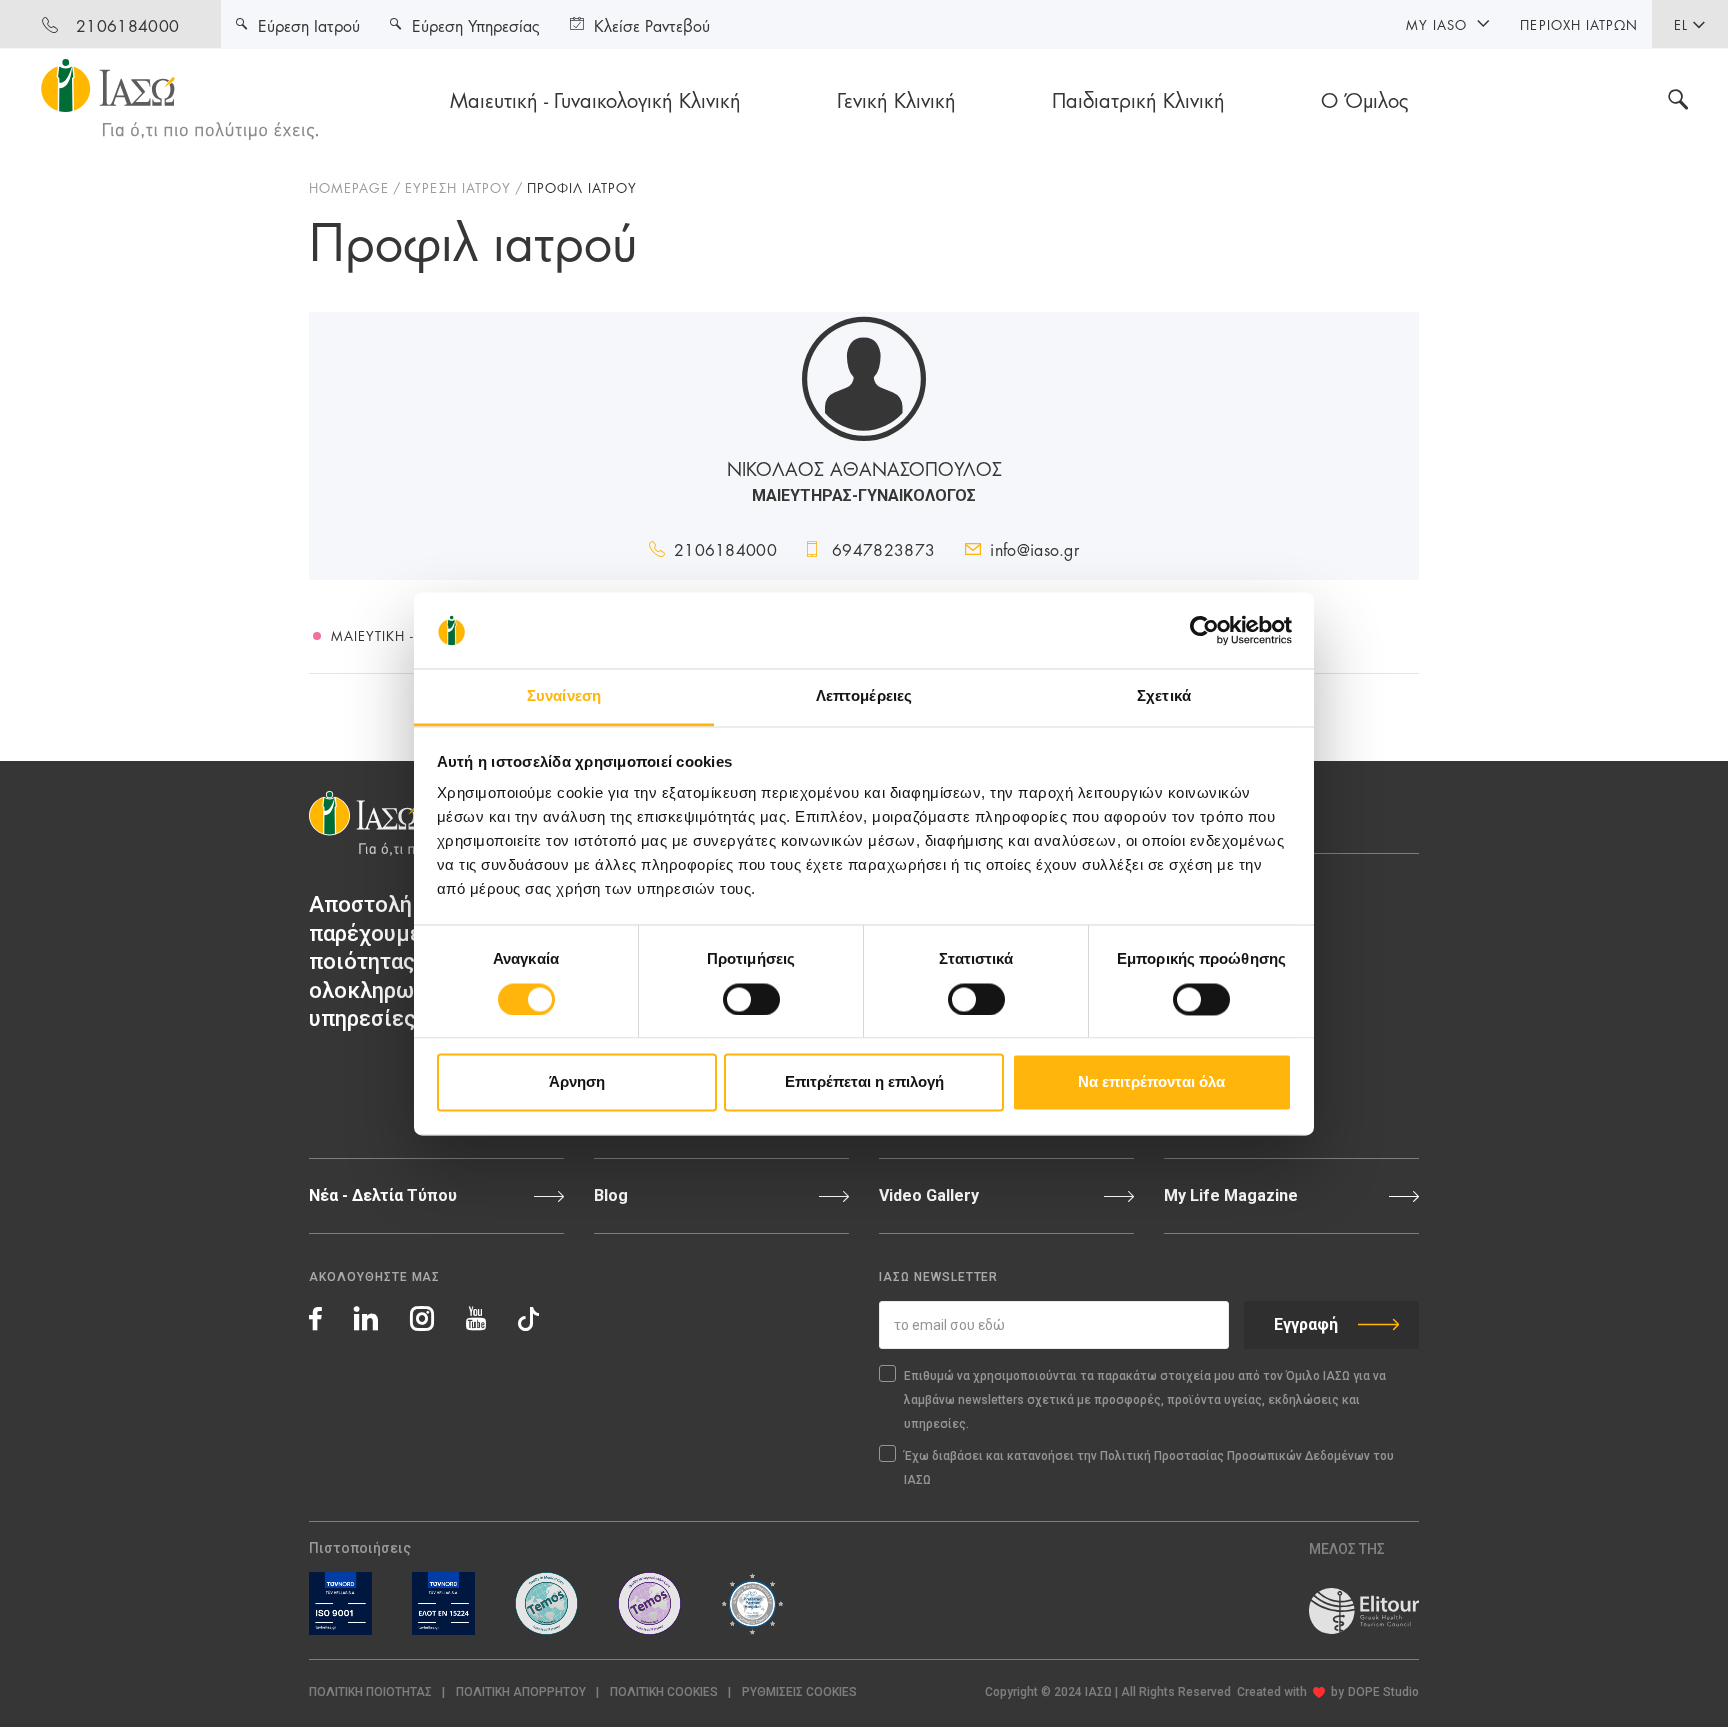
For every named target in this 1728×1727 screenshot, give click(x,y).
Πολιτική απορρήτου (521, 1692)
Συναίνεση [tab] (564, 696)
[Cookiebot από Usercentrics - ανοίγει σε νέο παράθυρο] (1204, 630)
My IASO (1436, 24)
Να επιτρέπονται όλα (1151, 1082)
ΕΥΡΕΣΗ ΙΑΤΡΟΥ (458, 187)
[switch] (751, 999)
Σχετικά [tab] (1164, 696)
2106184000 (127, 24)
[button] (799, 1692)
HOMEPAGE (349, 187)
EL (1681, 24)
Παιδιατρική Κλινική (1138, 99)
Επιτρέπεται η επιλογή (864, 1082)
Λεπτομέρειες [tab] (864, 696)
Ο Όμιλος (1365, 99)
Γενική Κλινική (896, 99)
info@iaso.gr (1034, 548)
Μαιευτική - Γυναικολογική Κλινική (595, 99)
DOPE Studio (1383, 1692)
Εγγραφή (1306, 1324)
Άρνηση (577, 1082)
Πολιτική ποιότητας (370, 1692)
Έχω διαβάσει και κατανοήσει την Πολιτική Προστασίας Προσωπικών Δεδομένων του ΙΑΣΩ (1149, 1468)
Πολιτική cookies (664, 1692)
